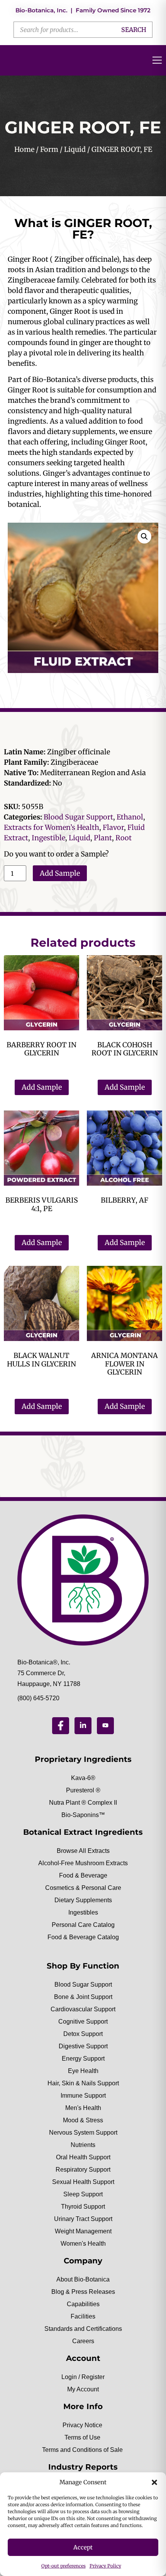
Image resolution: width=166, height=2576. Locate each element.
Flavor (113, 827)
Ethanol (130, 817)
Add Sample (60, 873)
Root (124, 838)
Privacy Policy (105, 2566)
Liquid (75, 149)
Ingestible (48, 838)
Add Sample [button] (42, 1087)
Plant (103, 838)
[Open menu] (157, 60)
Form (49, 149)
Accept (83, 2547)
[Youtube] (105, 1726)
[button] (154, 2482)
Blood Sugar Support (78, 817)
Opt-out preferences (64, 2566)
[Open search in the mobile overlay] (83, 30)
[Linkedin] (83, 1726)
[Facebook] (61, 1726)
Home (24, 149)
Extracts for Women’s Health (52, 827)
